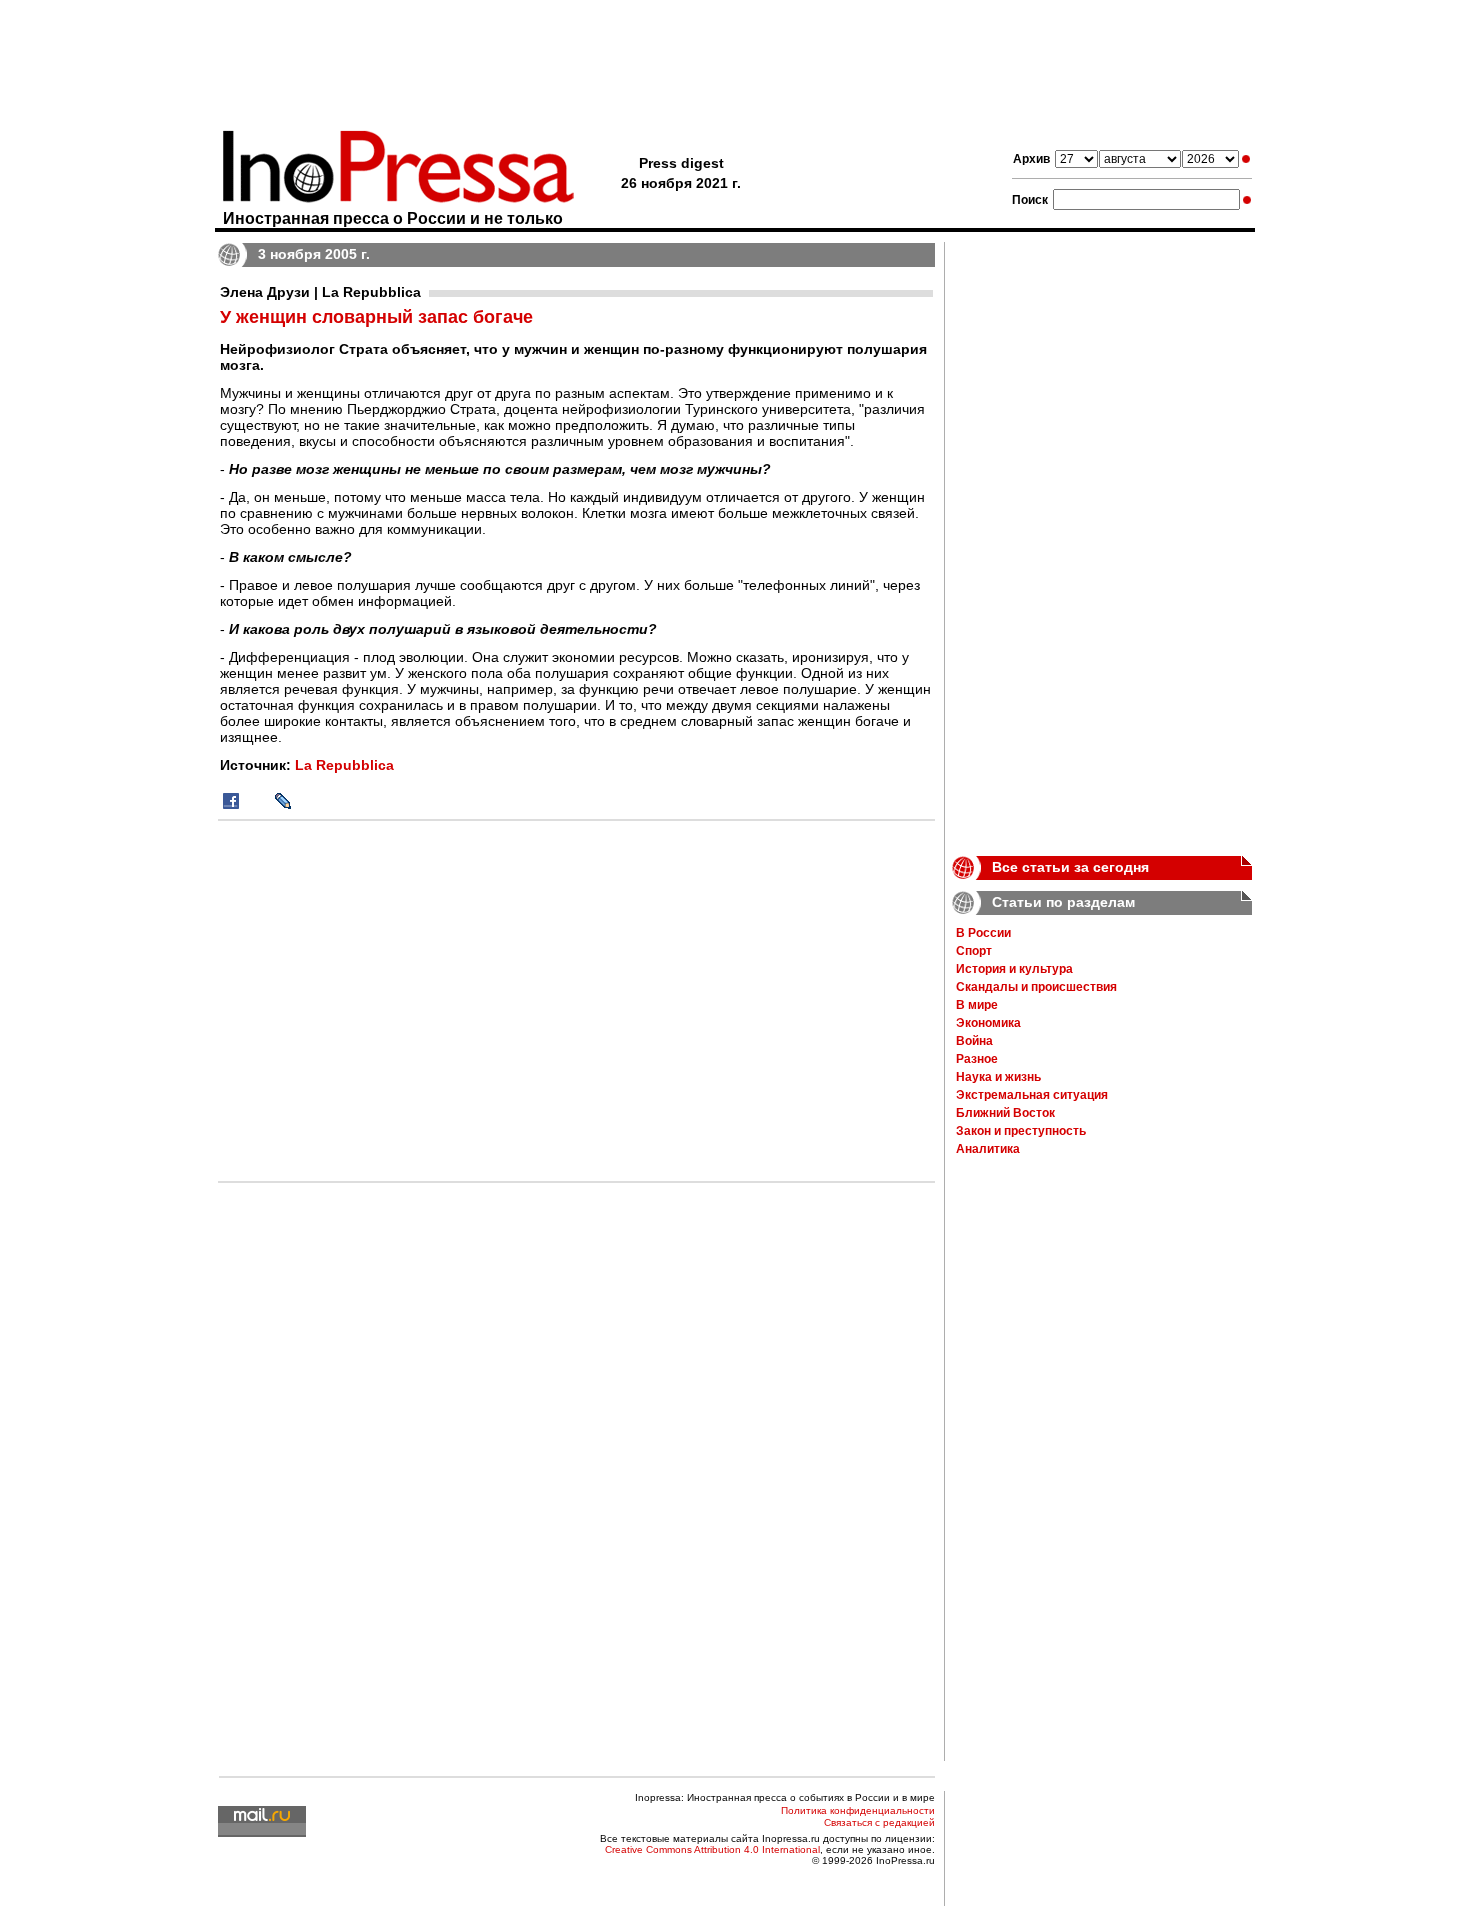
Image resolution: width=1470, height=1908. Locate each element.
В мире (977, 1005)
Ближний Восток (1005, 1113)
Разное (977, 1059)
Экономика (988, 1023)
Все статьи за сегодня (1070, 867)
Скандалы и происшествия (1036, 987)
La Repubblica (344, 765)
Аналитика (988, 1149)
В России (983, 933)
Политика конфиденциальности (858, 1810)
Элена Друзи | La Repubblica (320, 292)
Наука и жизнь (998, 1077)
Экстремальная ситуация (1032, 1095)
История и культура (1014, 969)
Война (974, 1041)
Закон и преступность (1021, 1131)
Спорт (974, 951)
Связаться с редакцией (879, 1822)
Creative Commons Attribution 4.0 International (712, 1849)
